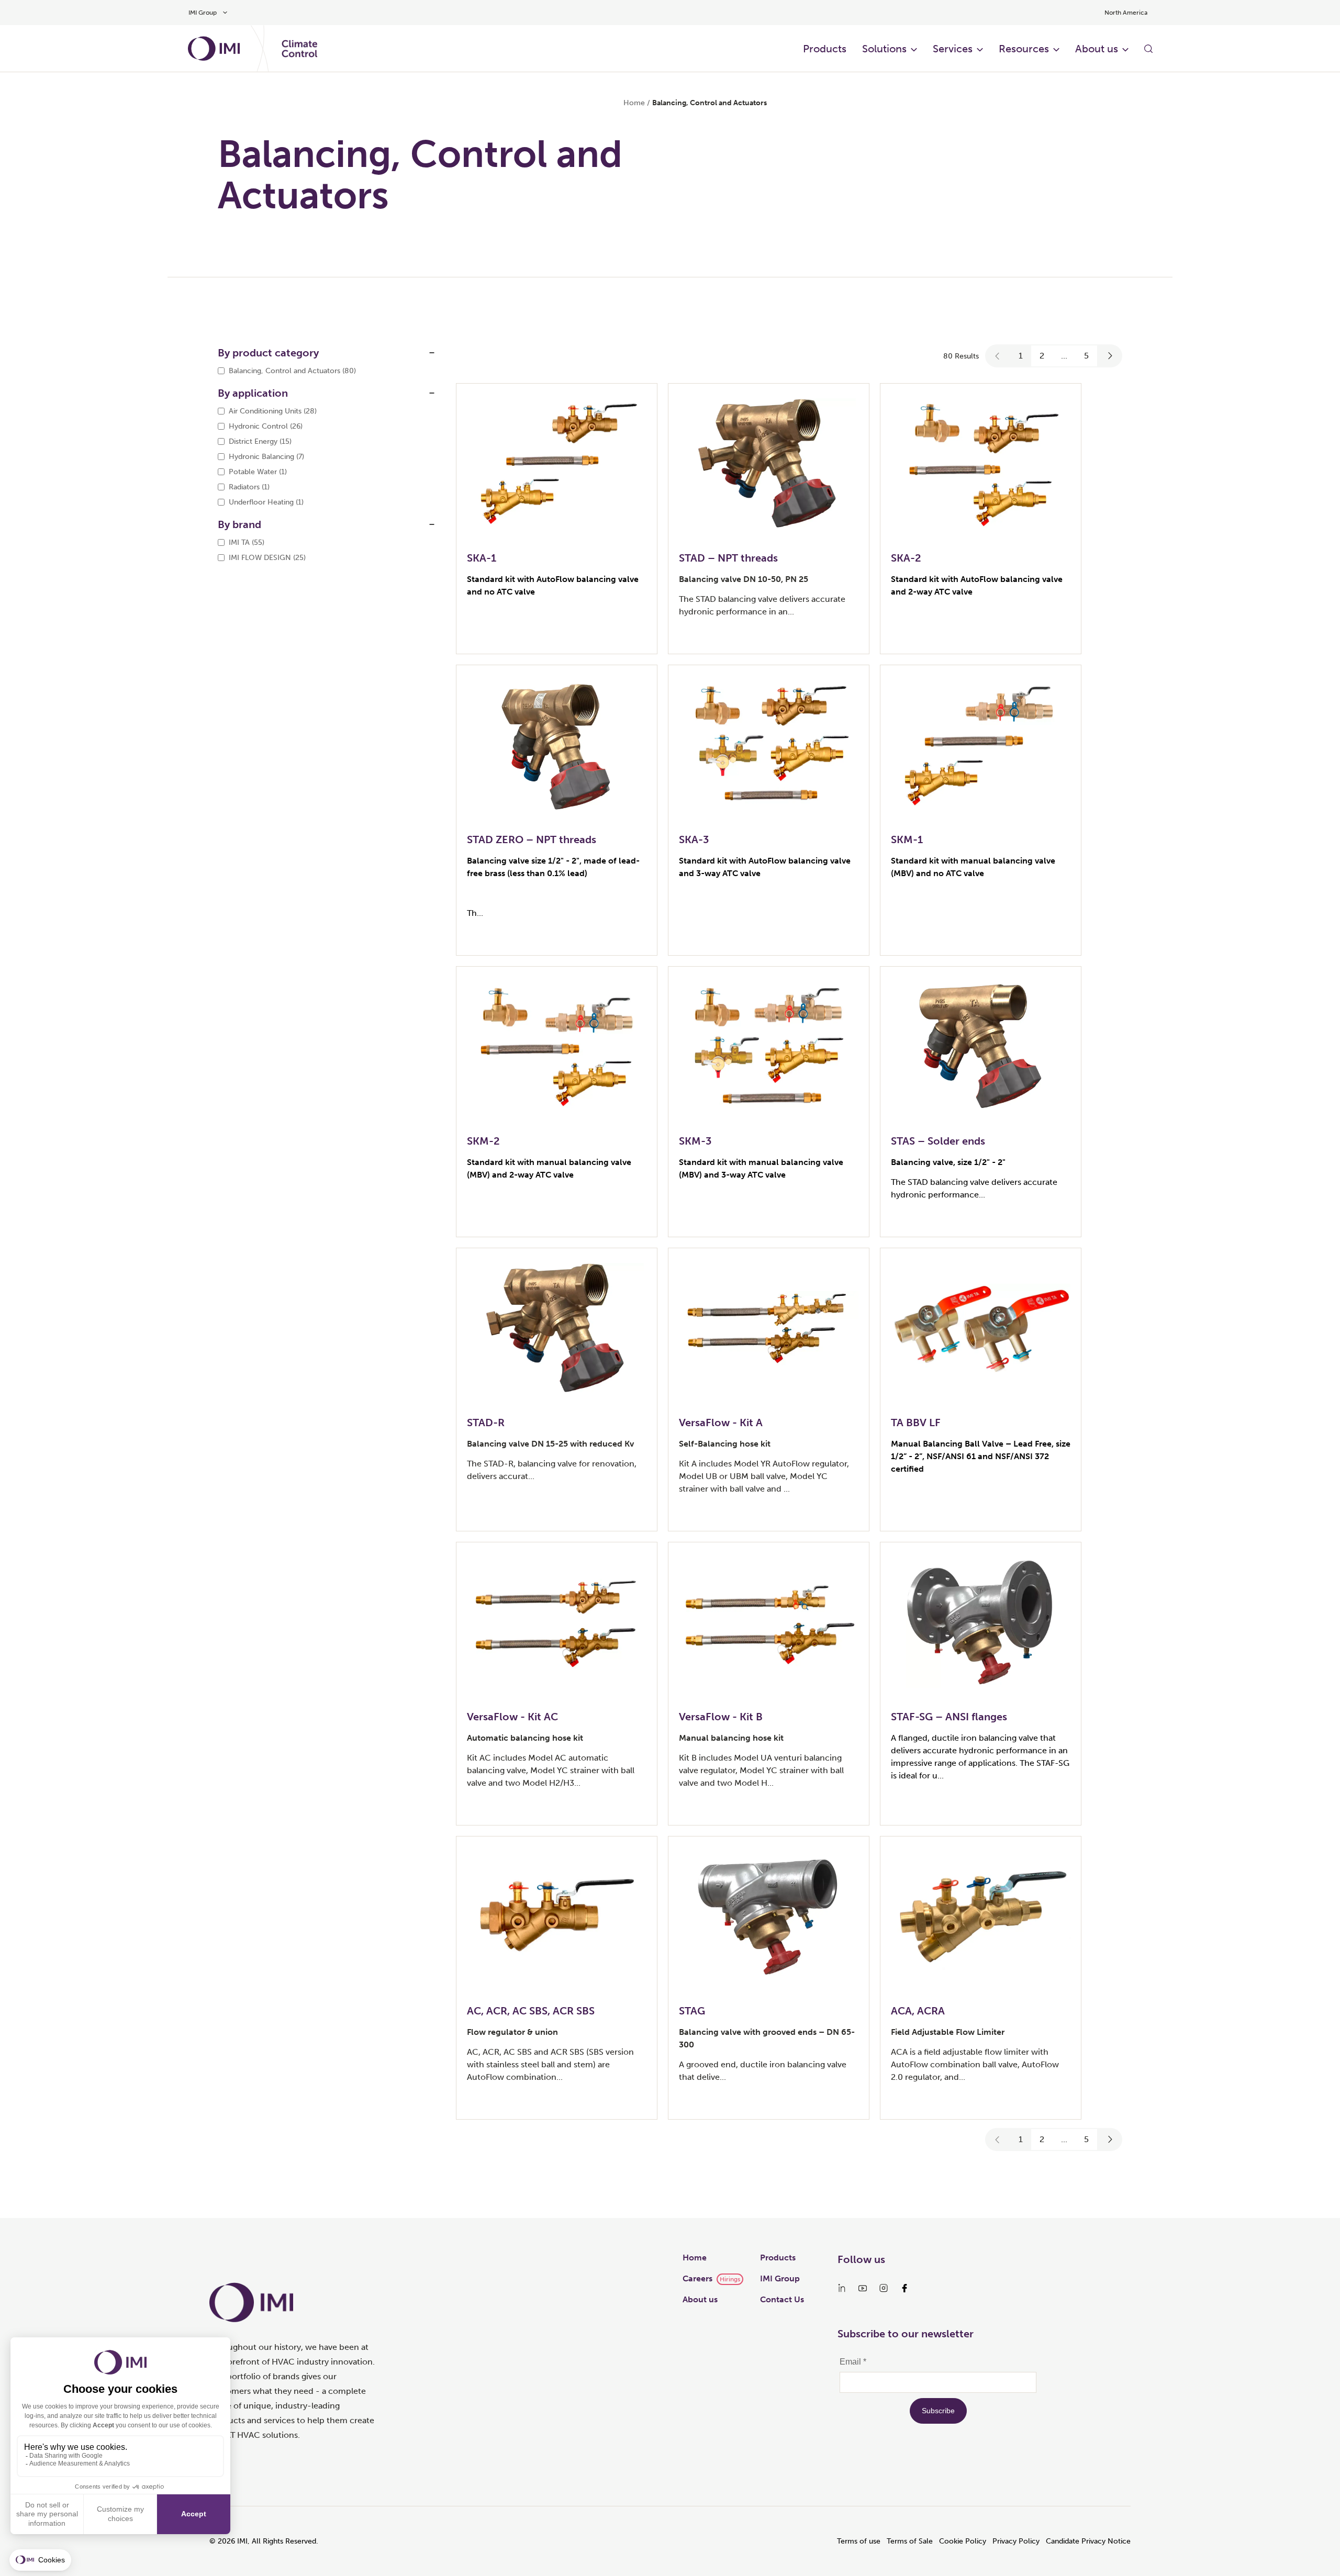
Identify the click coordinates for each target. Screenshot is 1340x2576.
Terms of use (859, 2541)
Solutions (884, 49)
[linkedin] (842, 2288)
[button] (998, 356)
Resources (1024, 49)
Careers (697, 2278)
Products (825, 49)
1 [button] (1021, 356)
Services (953, 49)
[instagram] (884, 2288)
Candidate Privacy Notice (1088, 2541)
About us (1097, 49)
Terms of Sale (910, 2541)
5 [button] (1086, 356)
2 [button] (1042, 356)
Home (634, 103)
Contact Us (782, 2299)
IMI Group (780, 2278)
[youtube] (863, 2288)
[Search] (1148, 49)
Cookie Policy (963, 2541)
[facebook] (904, 2288)
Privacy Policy (1016, 2541)
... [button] (1064, 356)
